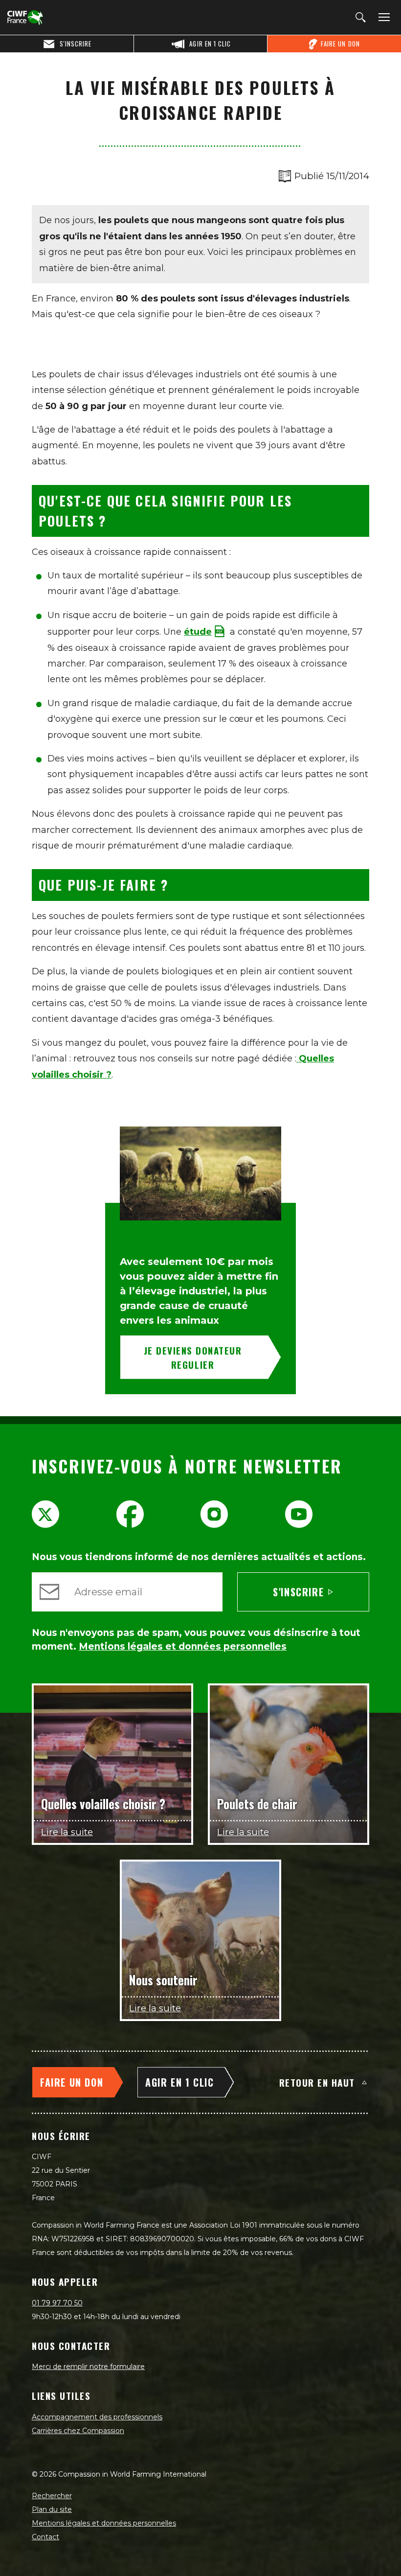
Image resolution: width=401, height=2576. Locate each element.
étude (198, 632)
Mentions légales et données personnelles (104, 2523)
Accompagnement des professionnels (97, 2417)
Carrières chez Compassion (78, 2431)
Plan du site (52, 2509)
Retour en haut (317, 2082)
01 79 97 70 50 (57, 2303)
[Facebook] (130, 1514)
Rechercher (52, 2496)
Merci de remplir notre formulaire (88, 2367)
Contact (45, 2537)
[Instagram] (214, 1514)
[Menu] (382, 18)
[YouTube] (299, 1514)
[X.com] (45, 1514)
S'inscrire (298, 1592)
